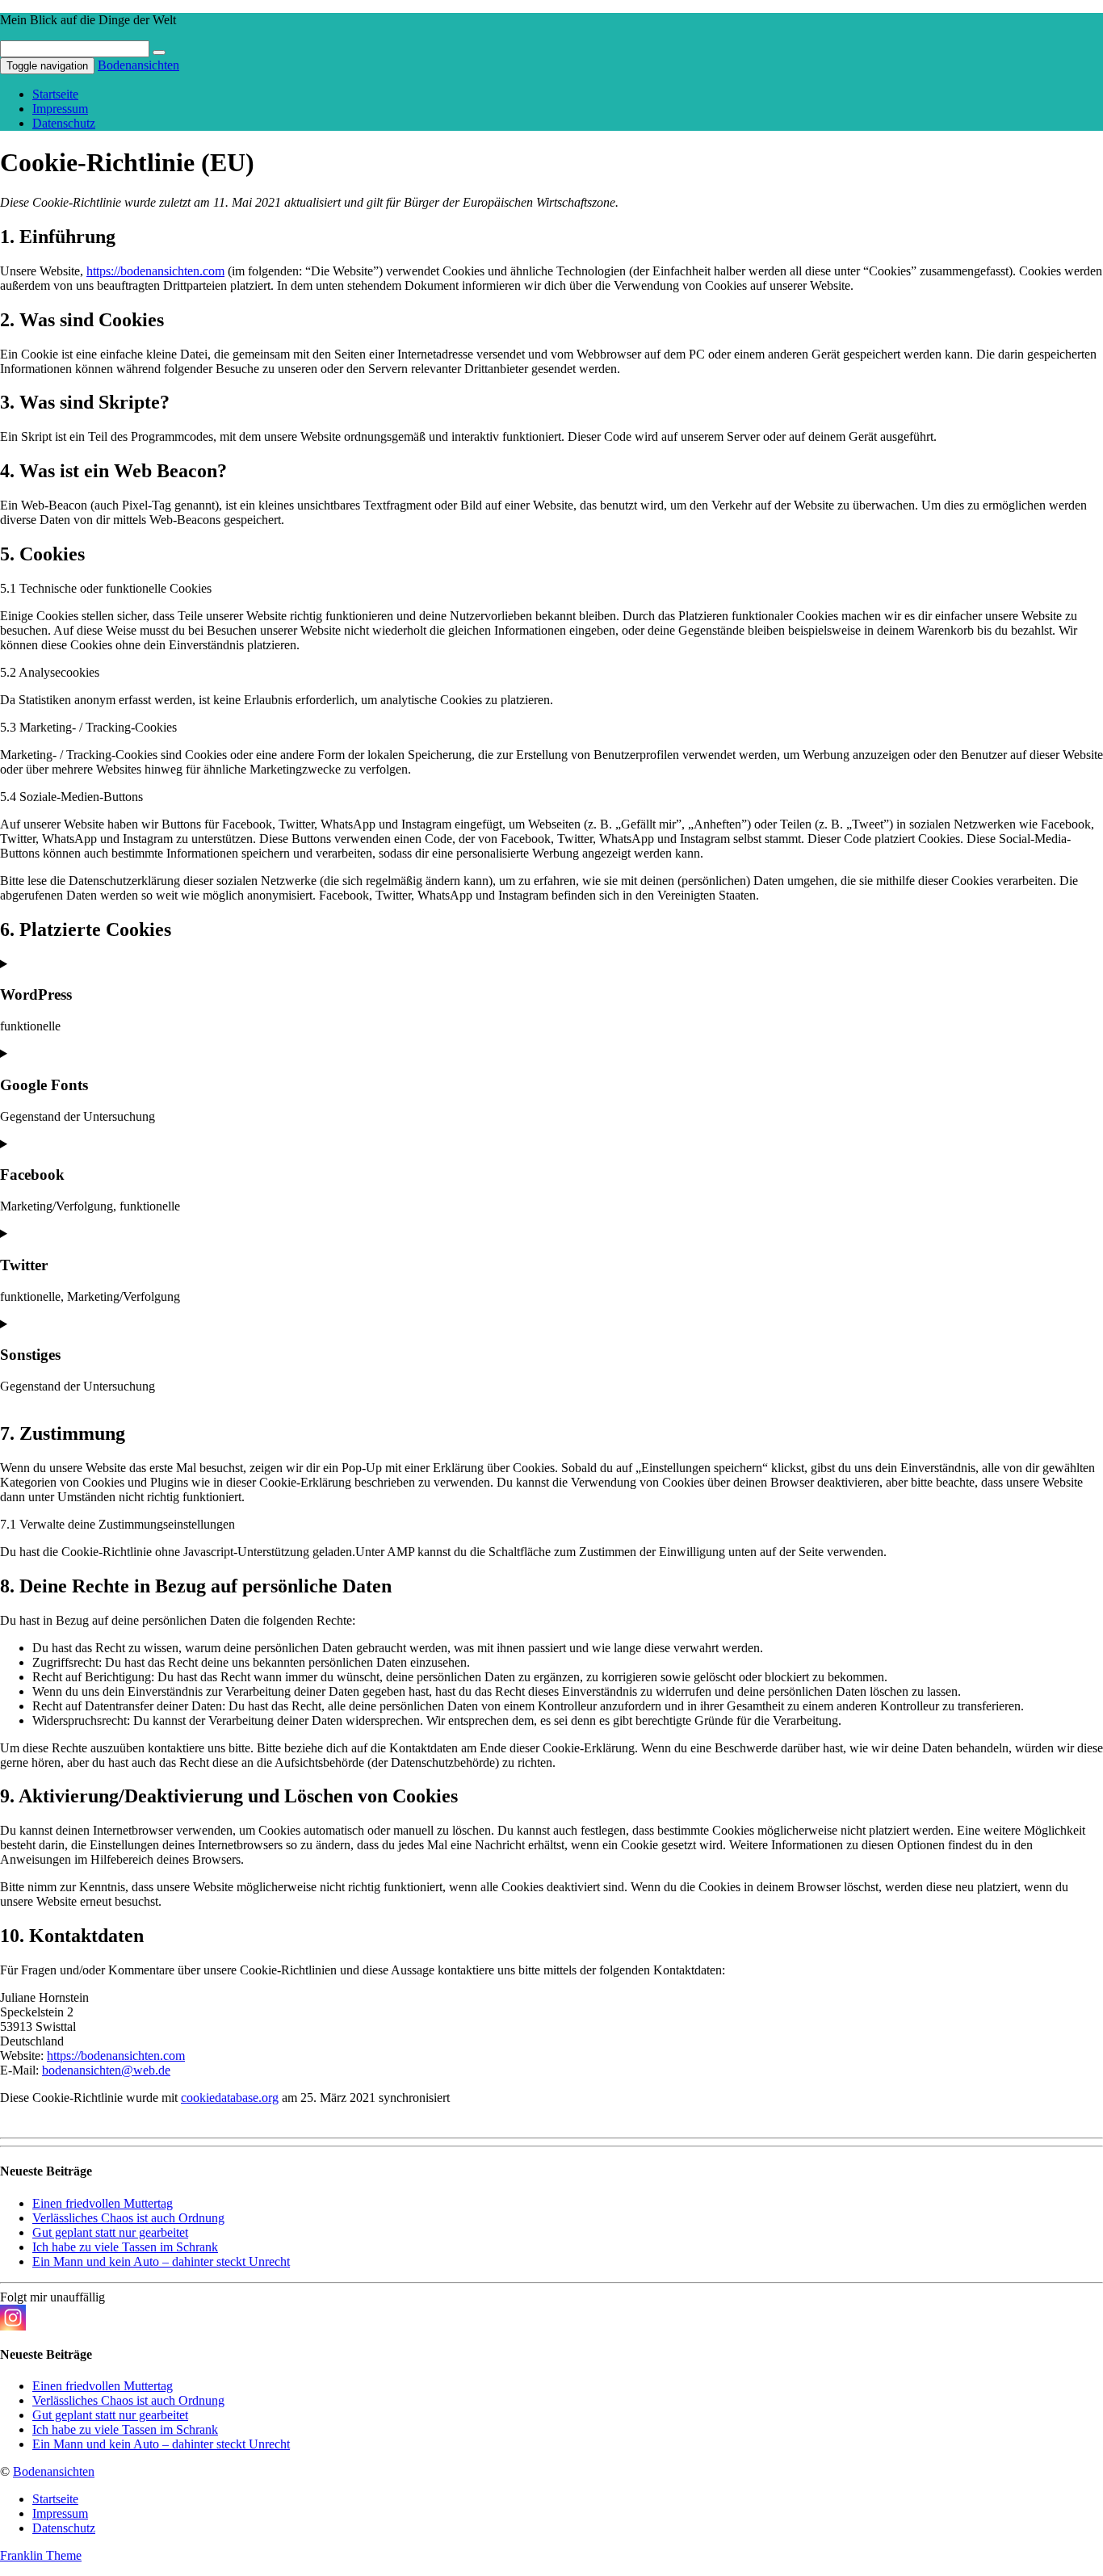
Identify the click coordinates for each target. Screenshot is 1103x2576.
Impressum (60, 109)
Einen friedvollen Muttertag (103, 2203)
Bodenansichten (138, 65)
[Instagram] (13, 2318)
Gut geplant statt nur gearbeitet (110, 2232)
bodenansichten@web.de (106, 2070)
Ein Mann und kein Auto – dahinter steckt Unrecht (161, 2261)
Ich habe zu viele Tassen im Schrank (125, 2247)
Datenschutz (64, 123)
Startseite (55, 94)
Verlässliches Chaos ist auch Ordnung (128, 2218)
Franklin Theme (41, 2555)
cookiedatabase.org (230, 2098)
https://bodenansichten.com (155, 271)
